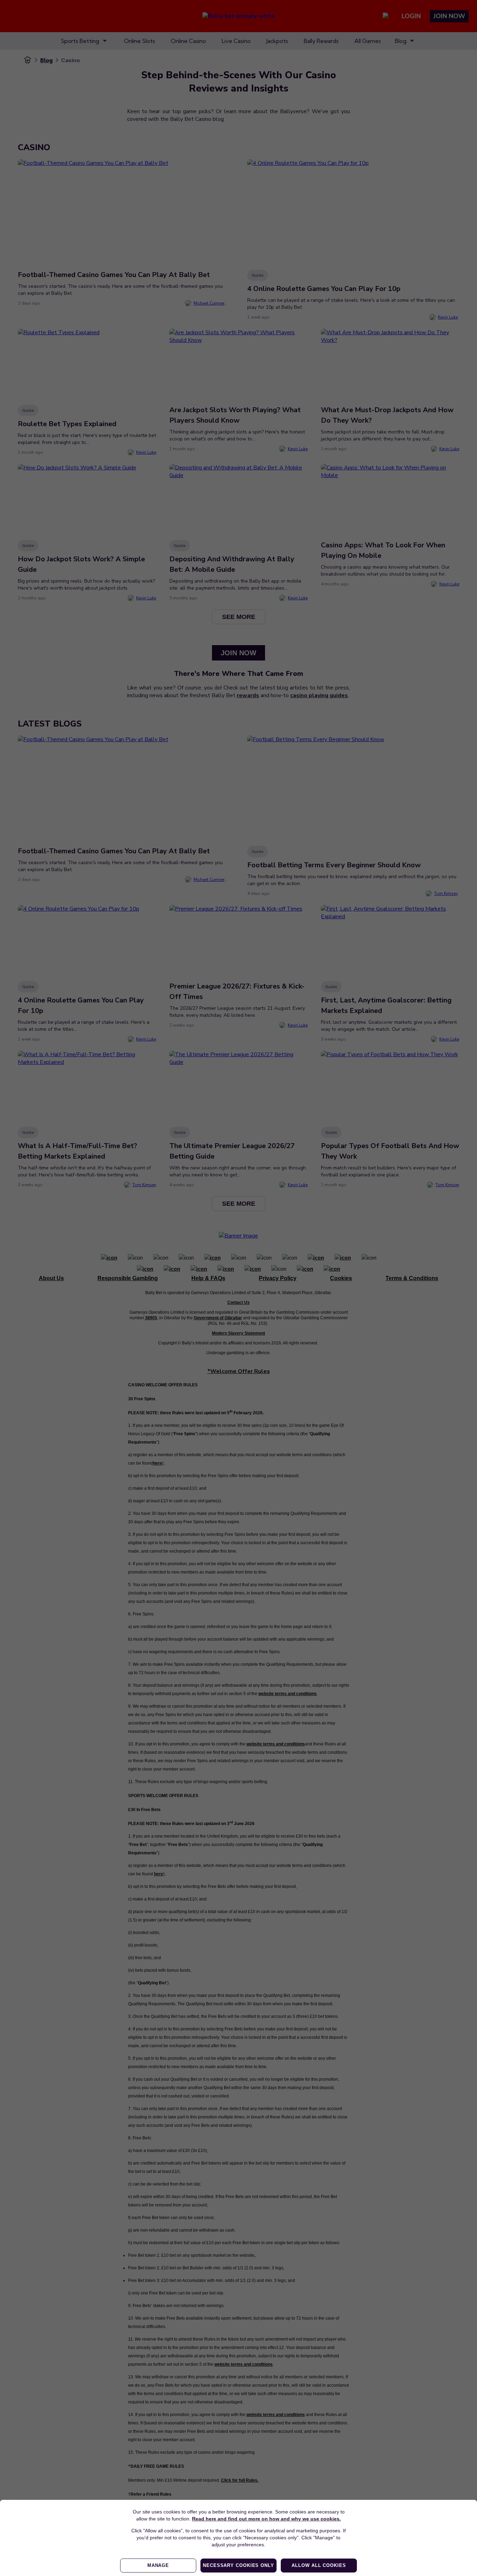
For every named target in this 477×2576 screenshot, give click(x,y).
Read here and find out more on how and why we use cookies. (266, 2519)
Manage (158, 2565)
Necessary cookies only (239, 2565)
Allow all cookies (319, 2565)
